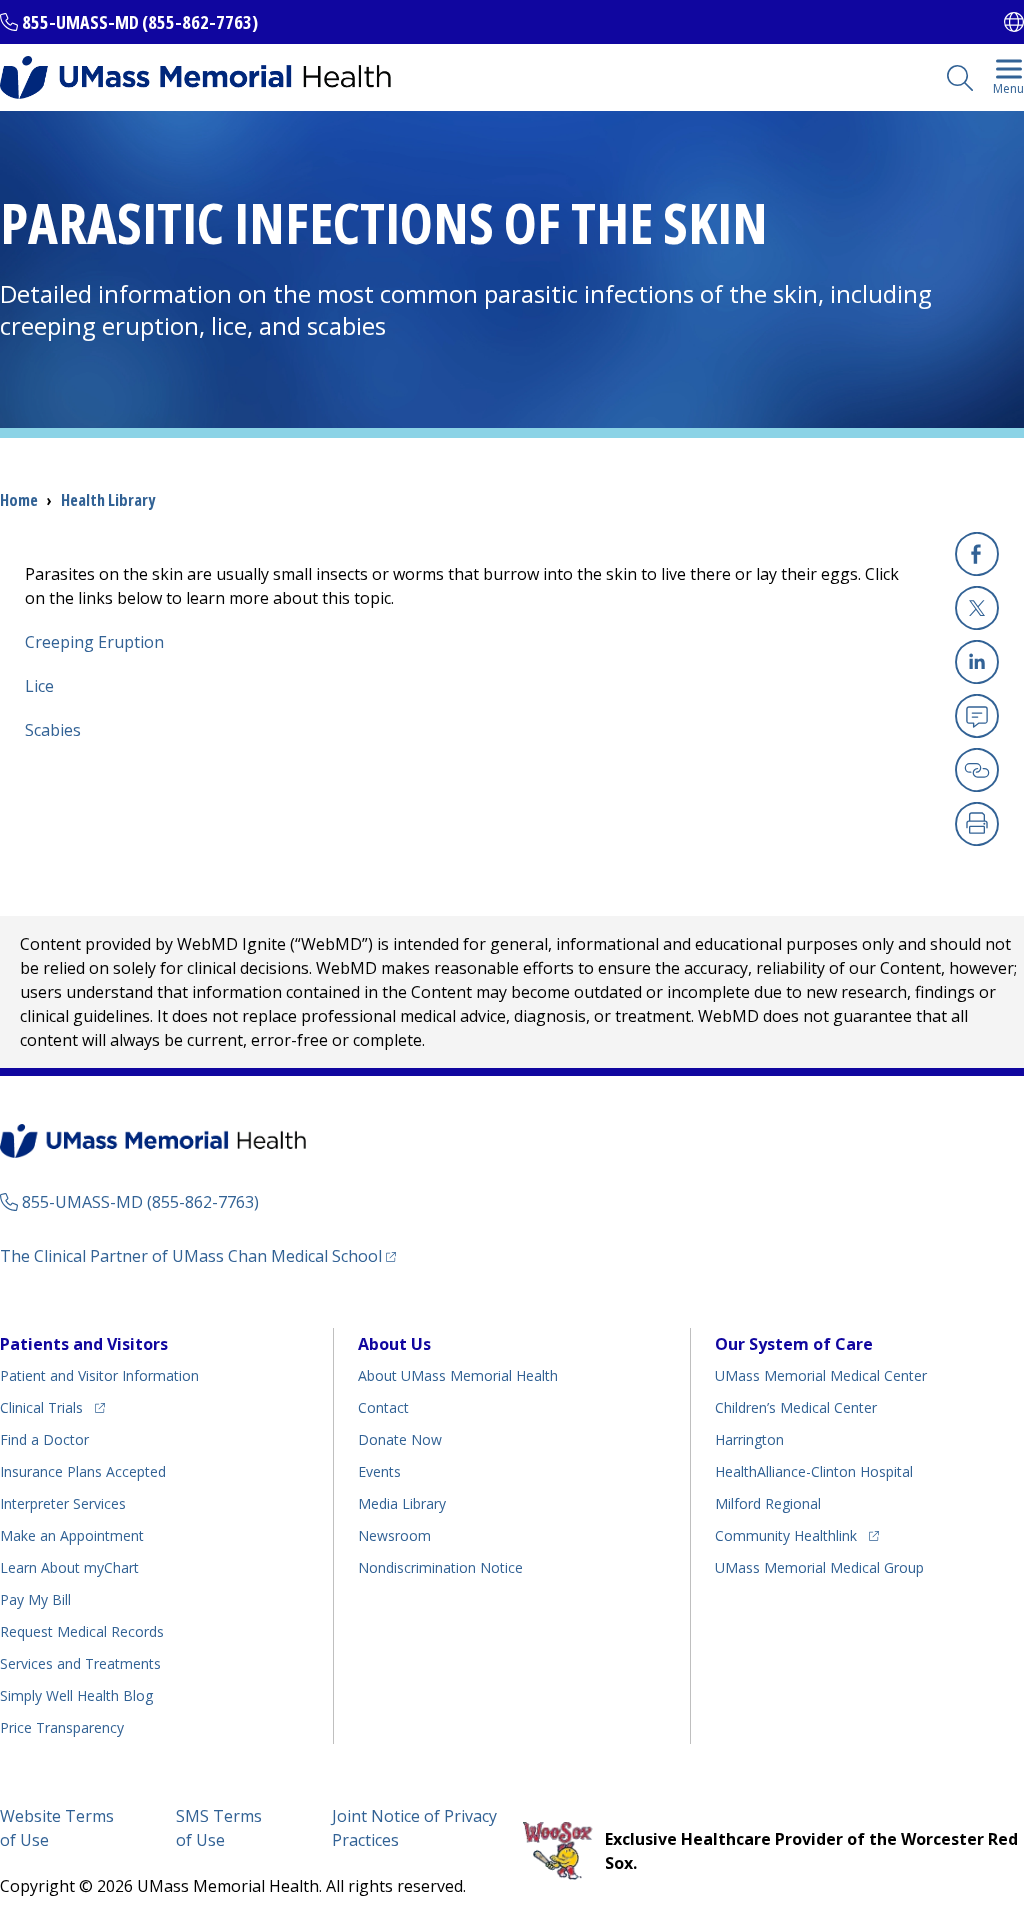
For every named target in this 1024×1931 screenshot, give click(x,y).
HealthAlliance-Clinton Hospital (814, 1471)
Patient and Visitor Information (99, 1375)
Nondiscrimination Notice (440, 1567)
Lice (39, 686)
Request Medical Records (82, 1631)
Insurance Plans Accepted (83, 1471)
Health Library (108, 500)
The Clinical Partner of (198, 1255)
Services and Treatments (80, 1663)
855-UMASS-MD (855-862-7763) (140, 22)
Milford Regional (768, 1503)
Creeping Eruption (94, 642)
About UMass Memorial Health (458, 1375)
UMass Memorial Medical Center (821, 1375)
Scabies (53, 730)
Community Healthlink (786, 1535)
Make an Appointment (72, 1535)
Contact (383, 1407)
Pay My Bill (35, 1599)
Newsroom (394, 1535)
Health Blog (76, 1695)
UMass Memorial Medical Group (819, 1567)
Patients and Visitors (84, 1344)
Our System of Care (794, 1344)
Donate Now (400, 1439)
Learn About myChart (69, 1567)
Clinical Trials (52, 1407)
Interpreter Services (63, 1503)
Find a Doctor (44, 1439)
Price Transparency (62, 1727)
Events (379, 1471)
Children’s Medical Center (796, 1407)
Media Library (402, 1503)
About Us (394, 1344)
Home (19, 500)
